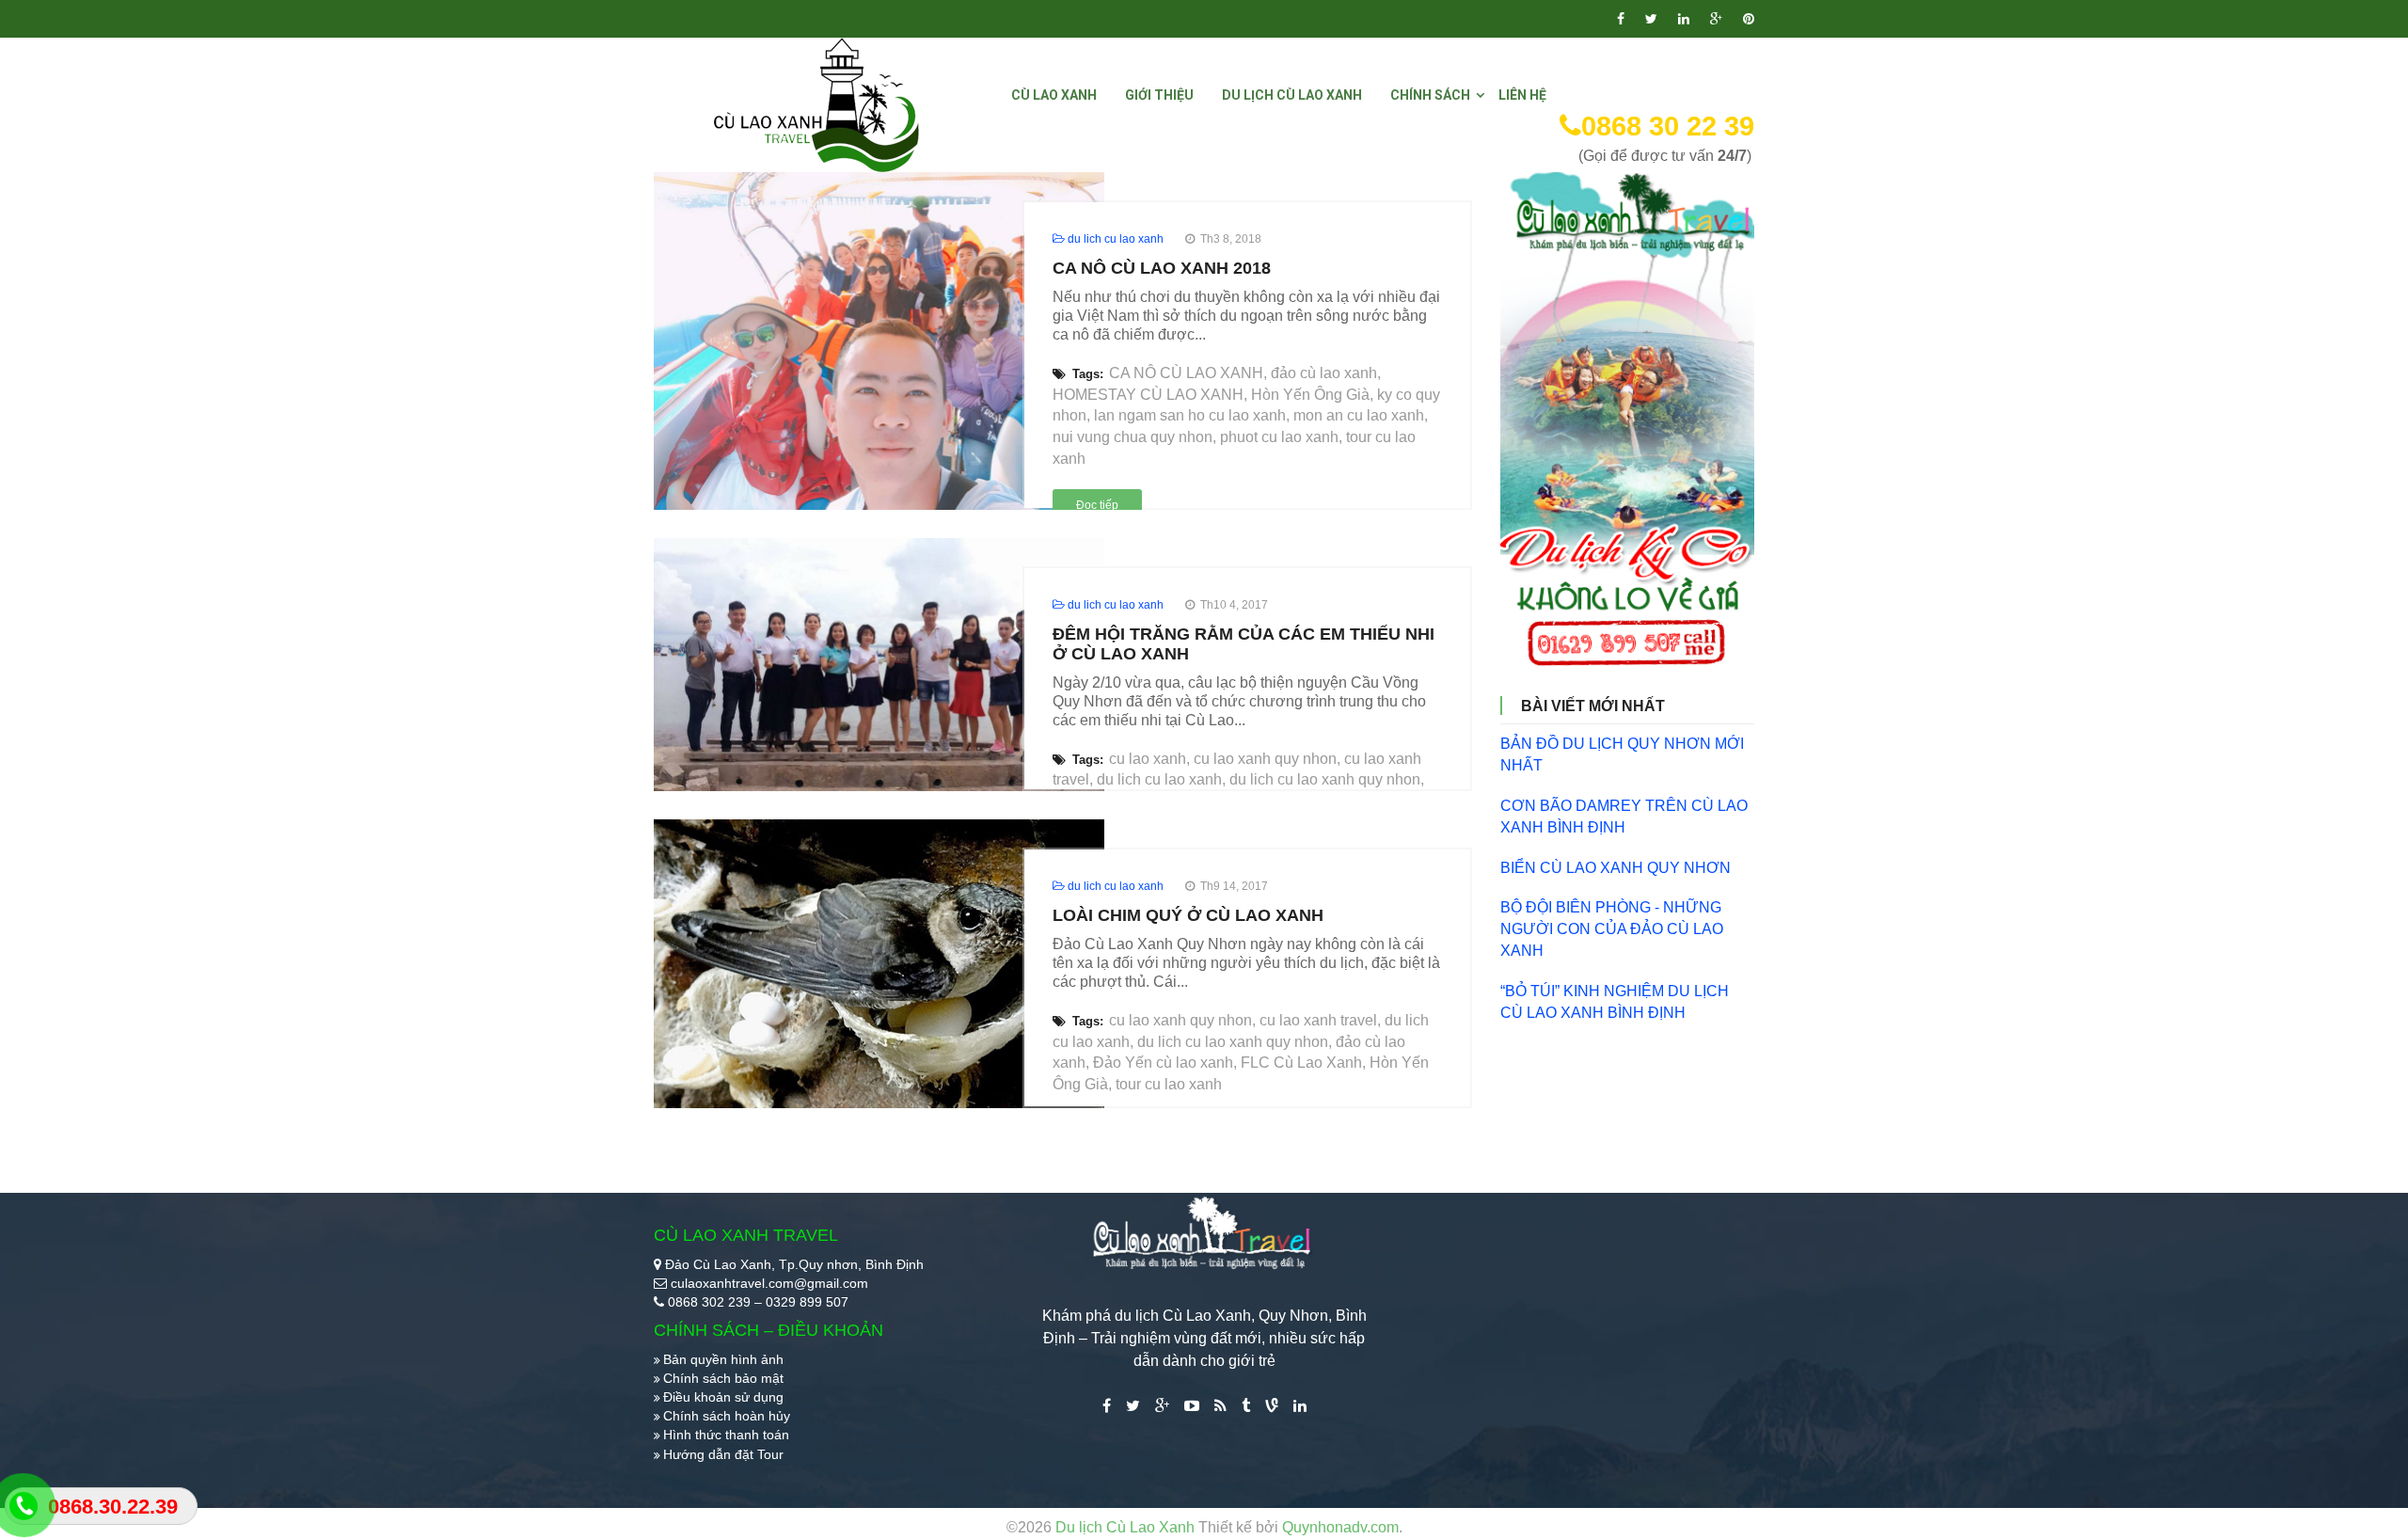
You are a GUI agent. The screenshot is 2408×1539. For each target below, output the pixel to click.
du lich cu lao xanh (1159, 779)
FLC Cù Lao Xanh (1301, 1063)
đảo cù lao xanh (1324, 373)
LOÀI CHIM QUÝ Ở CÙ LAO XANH (1188, 915)
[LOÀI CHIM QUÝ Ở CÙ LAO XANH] (879, 964)
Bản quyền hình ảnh (723, 1359)
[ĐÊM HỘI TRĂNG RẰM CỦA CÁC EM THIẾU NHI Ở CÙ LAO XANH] (879, 665)
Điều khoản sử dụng (723, 1397)
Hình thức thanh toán (726, 1435)
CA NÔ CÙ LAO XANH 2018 (1162, 268)
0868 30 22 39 (1668, 126)
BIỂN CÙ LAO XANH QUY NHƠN (1616, 868)
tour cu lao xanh (1169, 1084)
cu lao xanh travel (1318, 1020)
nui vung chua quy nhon (1133, 437)
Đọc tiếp (1097, 505)
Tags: (1086, 374)
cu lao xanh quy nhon (1265, 759)
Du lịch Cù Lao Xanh (1127, 1527)
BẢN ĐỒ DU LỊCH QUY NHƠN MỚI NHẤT (1622, 754)
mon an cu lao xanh (1359, 415)
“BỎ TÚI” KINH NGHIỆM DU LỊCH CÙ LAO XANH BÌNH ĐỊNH (1615, 1002)
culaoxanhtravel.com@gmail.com (769, 1283)
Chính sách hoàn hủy (727, 1416)
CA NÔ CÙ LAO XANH (1186, 373)
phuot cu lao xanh (1279, 437)
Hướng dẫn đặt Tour (723, 1454)
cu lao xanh (1148, 759)
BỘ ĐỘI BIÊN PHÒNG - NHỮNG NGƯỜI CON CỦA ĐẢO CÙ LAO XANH (1612, 929)
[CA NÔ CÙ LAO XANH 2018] (879, 341)
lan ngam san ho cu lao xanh (1190, 415)
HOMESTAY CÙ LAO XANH (1148, 395)
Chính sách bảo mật (723, 1378)
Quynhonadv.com (1340, 1527)
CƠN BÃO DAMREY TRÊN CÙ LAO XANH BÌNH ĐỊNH (1624, 817)
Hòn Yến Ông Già (1310, 395)
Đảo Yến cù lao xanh (1163, 1063)
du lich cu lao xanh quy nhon (1325, 779)
